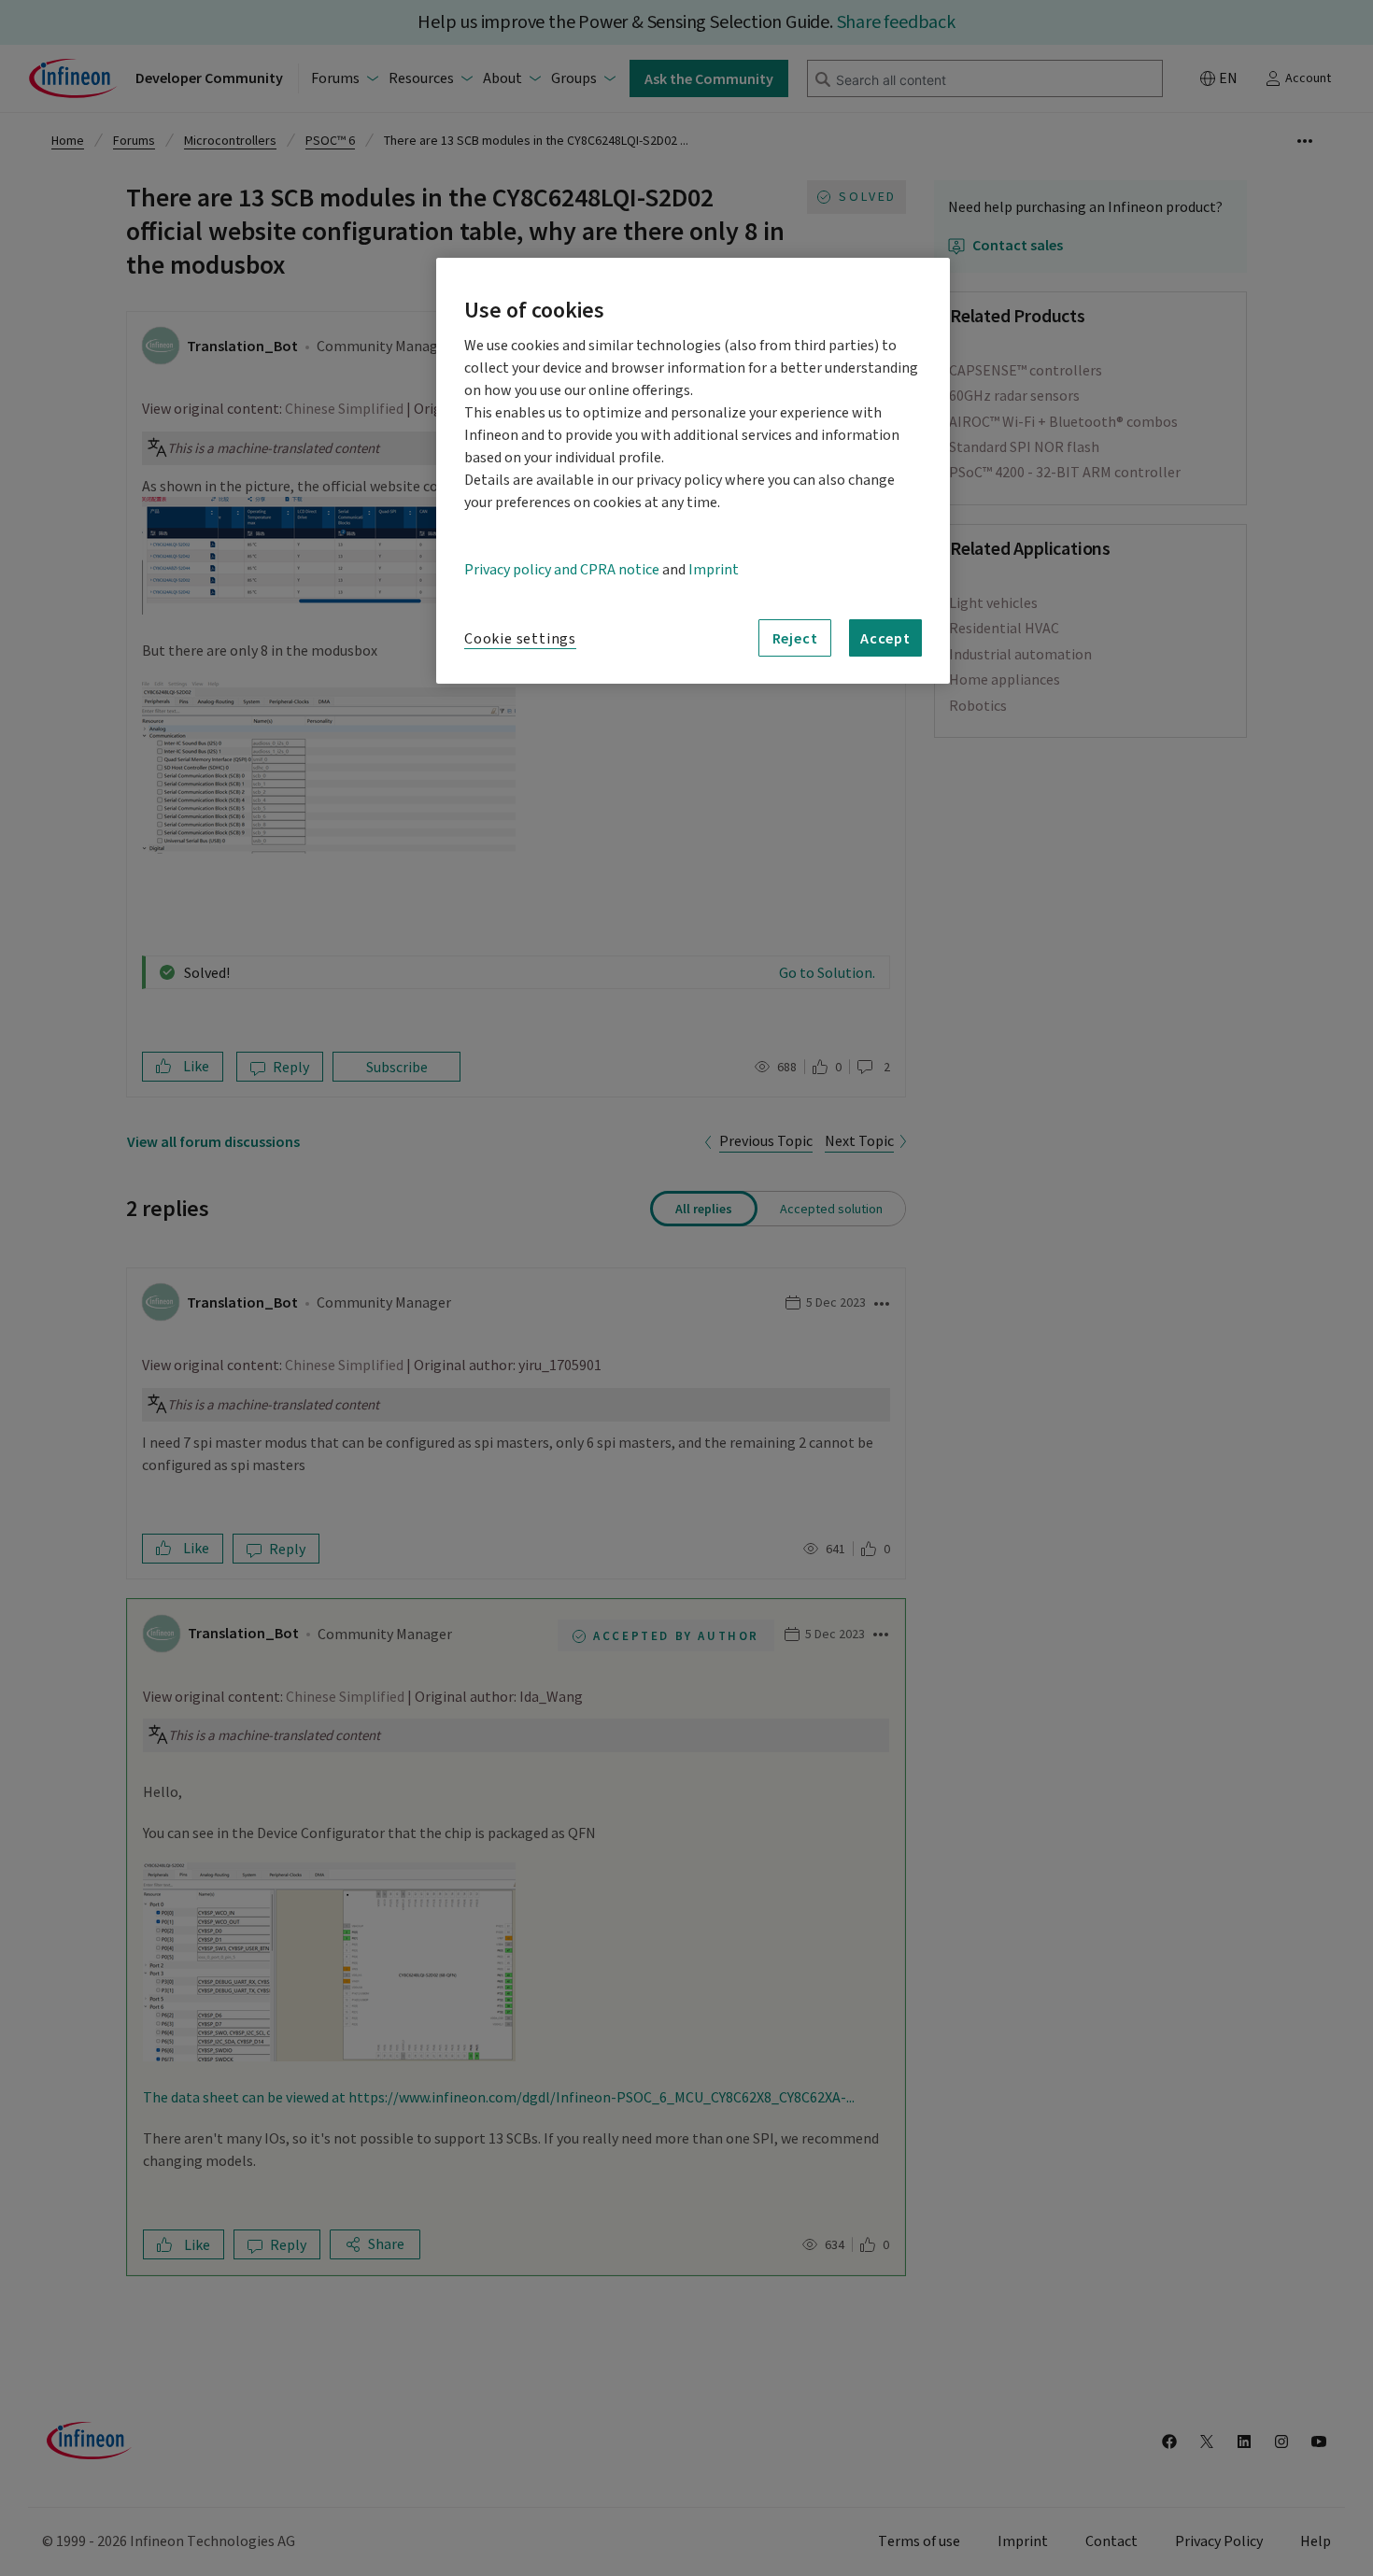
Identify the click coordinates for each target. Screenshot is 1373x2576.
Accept (885, 638)
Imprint (714, 570)
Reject (795, 638)
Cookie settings (520, 639)
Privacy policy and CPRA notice (562, 570)
